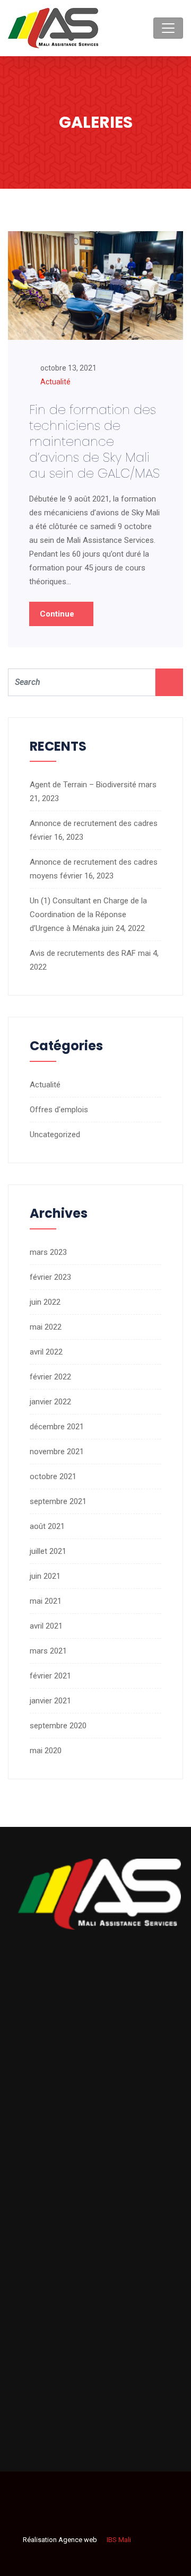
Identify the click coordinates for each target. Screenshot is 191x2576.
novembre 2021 (57, 1452)
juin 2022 (45, 1302)
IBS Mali (118, 2540)
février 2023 (50, 1277)
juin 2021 (45, 1576)
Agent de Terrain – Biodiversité (83, 785)
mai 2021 (46, 1601)
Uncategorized (55, 1135)
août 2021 (47, 1526)
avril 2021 (46, 1626)
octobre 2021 (53, 1476)
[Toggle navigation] (168, 28)
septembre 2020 (58, 1726)
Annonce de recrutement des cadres (94, 823)
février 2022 (50, 1377)
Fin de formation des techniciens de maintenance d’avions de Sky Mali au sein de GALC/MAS (94, 441)
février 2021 (50, 1676)
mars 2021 (48, 1651)
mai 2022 (46, 1327)
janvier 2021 (50, 1701)
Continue (58, 614)
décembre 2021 (57, 1427)
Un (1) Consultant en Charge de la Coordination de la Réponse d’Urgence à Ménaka (88, 915)
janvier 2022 (50, 1402)
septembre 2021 (58, 1501)
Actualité (55, 382)
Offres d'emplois (59, 1110)
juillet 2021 (48, 1551)
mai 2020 (46, 1751)
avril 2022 (46, 1352)
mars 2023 (48, 1252)
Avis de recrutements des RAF (83, 953)
